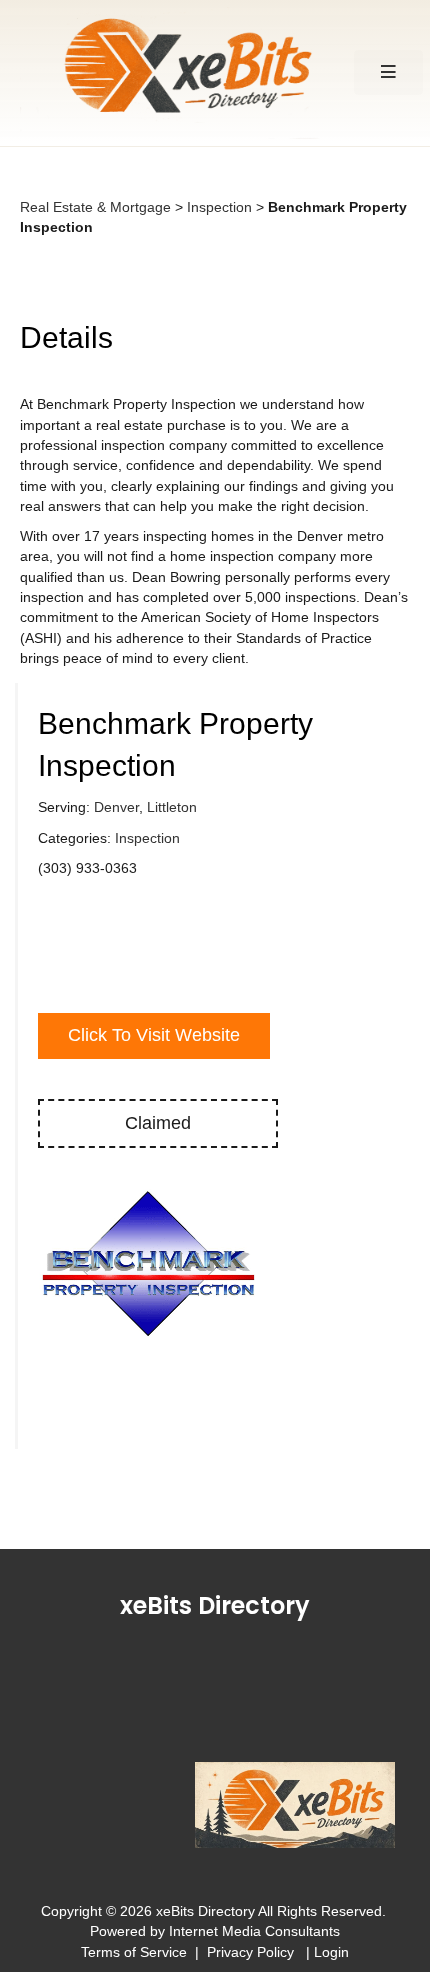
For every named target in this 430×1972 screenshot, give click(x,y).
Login (331, 1952)
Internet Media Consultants (254, 1931)
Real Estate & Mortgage (95, 207)
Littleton (172, 807)
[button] (388, 72)
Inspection (219, 207)
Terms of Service (134, 1952)
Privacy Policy (254, 1952)
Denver (116, 807)
